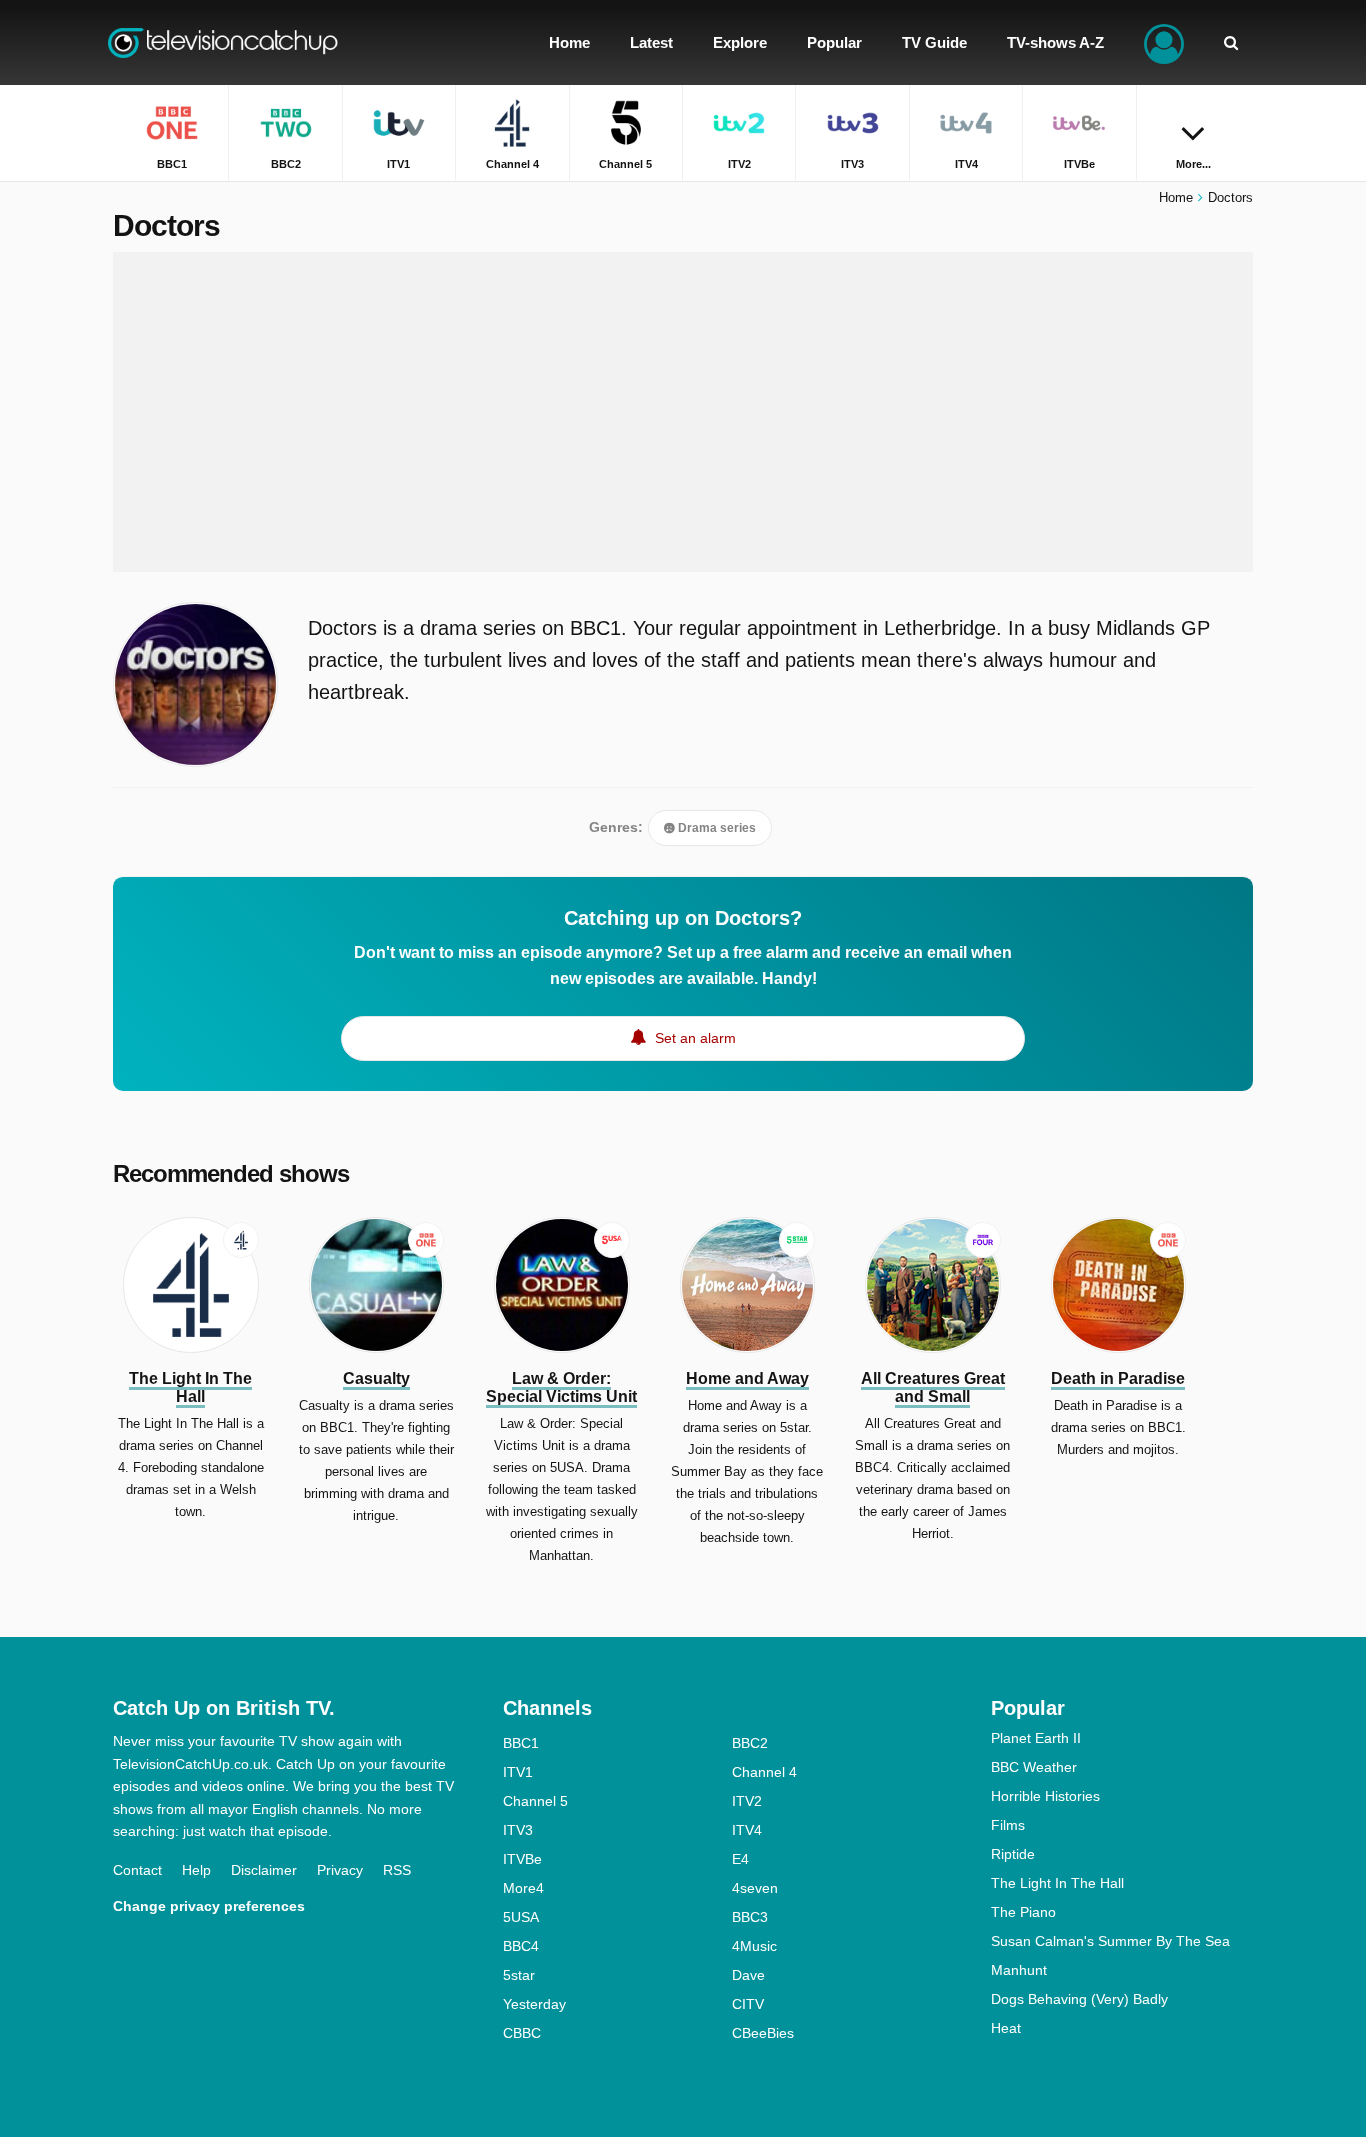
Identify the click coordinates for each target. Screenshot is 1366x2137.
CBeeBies (763, 2033)
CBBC (522, 2033)
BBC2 (750, 1743)
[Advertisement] (683, 412)
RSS (397, 1870)
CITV (748, 2004)
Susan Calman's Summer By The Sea (1110, 1941)
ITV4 (747, 1830)
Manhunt (1019, 1970)
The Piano (1023, 1912)
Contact (137, 1870)
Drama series (715, 828)
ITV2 (747, 1801)
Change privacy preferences (209, 1906)
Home (1176, 197)
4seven (755, 1888)
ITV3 (518, 1830)
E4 (740, 1859)
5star (519, 1975)
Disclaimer (264, 1870)
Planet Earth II (1036, 1738)
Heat (1006, 2028)
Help (196, 1870)
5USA (521, 1917)
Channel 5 (535, 1801)
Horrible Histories (1045, 1796)
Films (1008, 1825)
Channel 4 (764, 1772)
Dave (748, 1975)
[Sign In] (1164, 42)
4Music (754, 1946)
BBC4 (521, 1946)
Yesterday (534, 2004)
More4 (523, 1888)
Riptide (1013, 1854)
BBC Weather (1034, 1767)
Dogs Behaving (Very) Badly (1079, 1999)
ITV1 (518, 1772)
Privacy (340, 1870)
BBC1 (521, 1743)
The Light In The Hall (1057, 1883)
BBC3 (750, 1917)
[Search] (1231, 42)
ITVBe (522, 1859)
